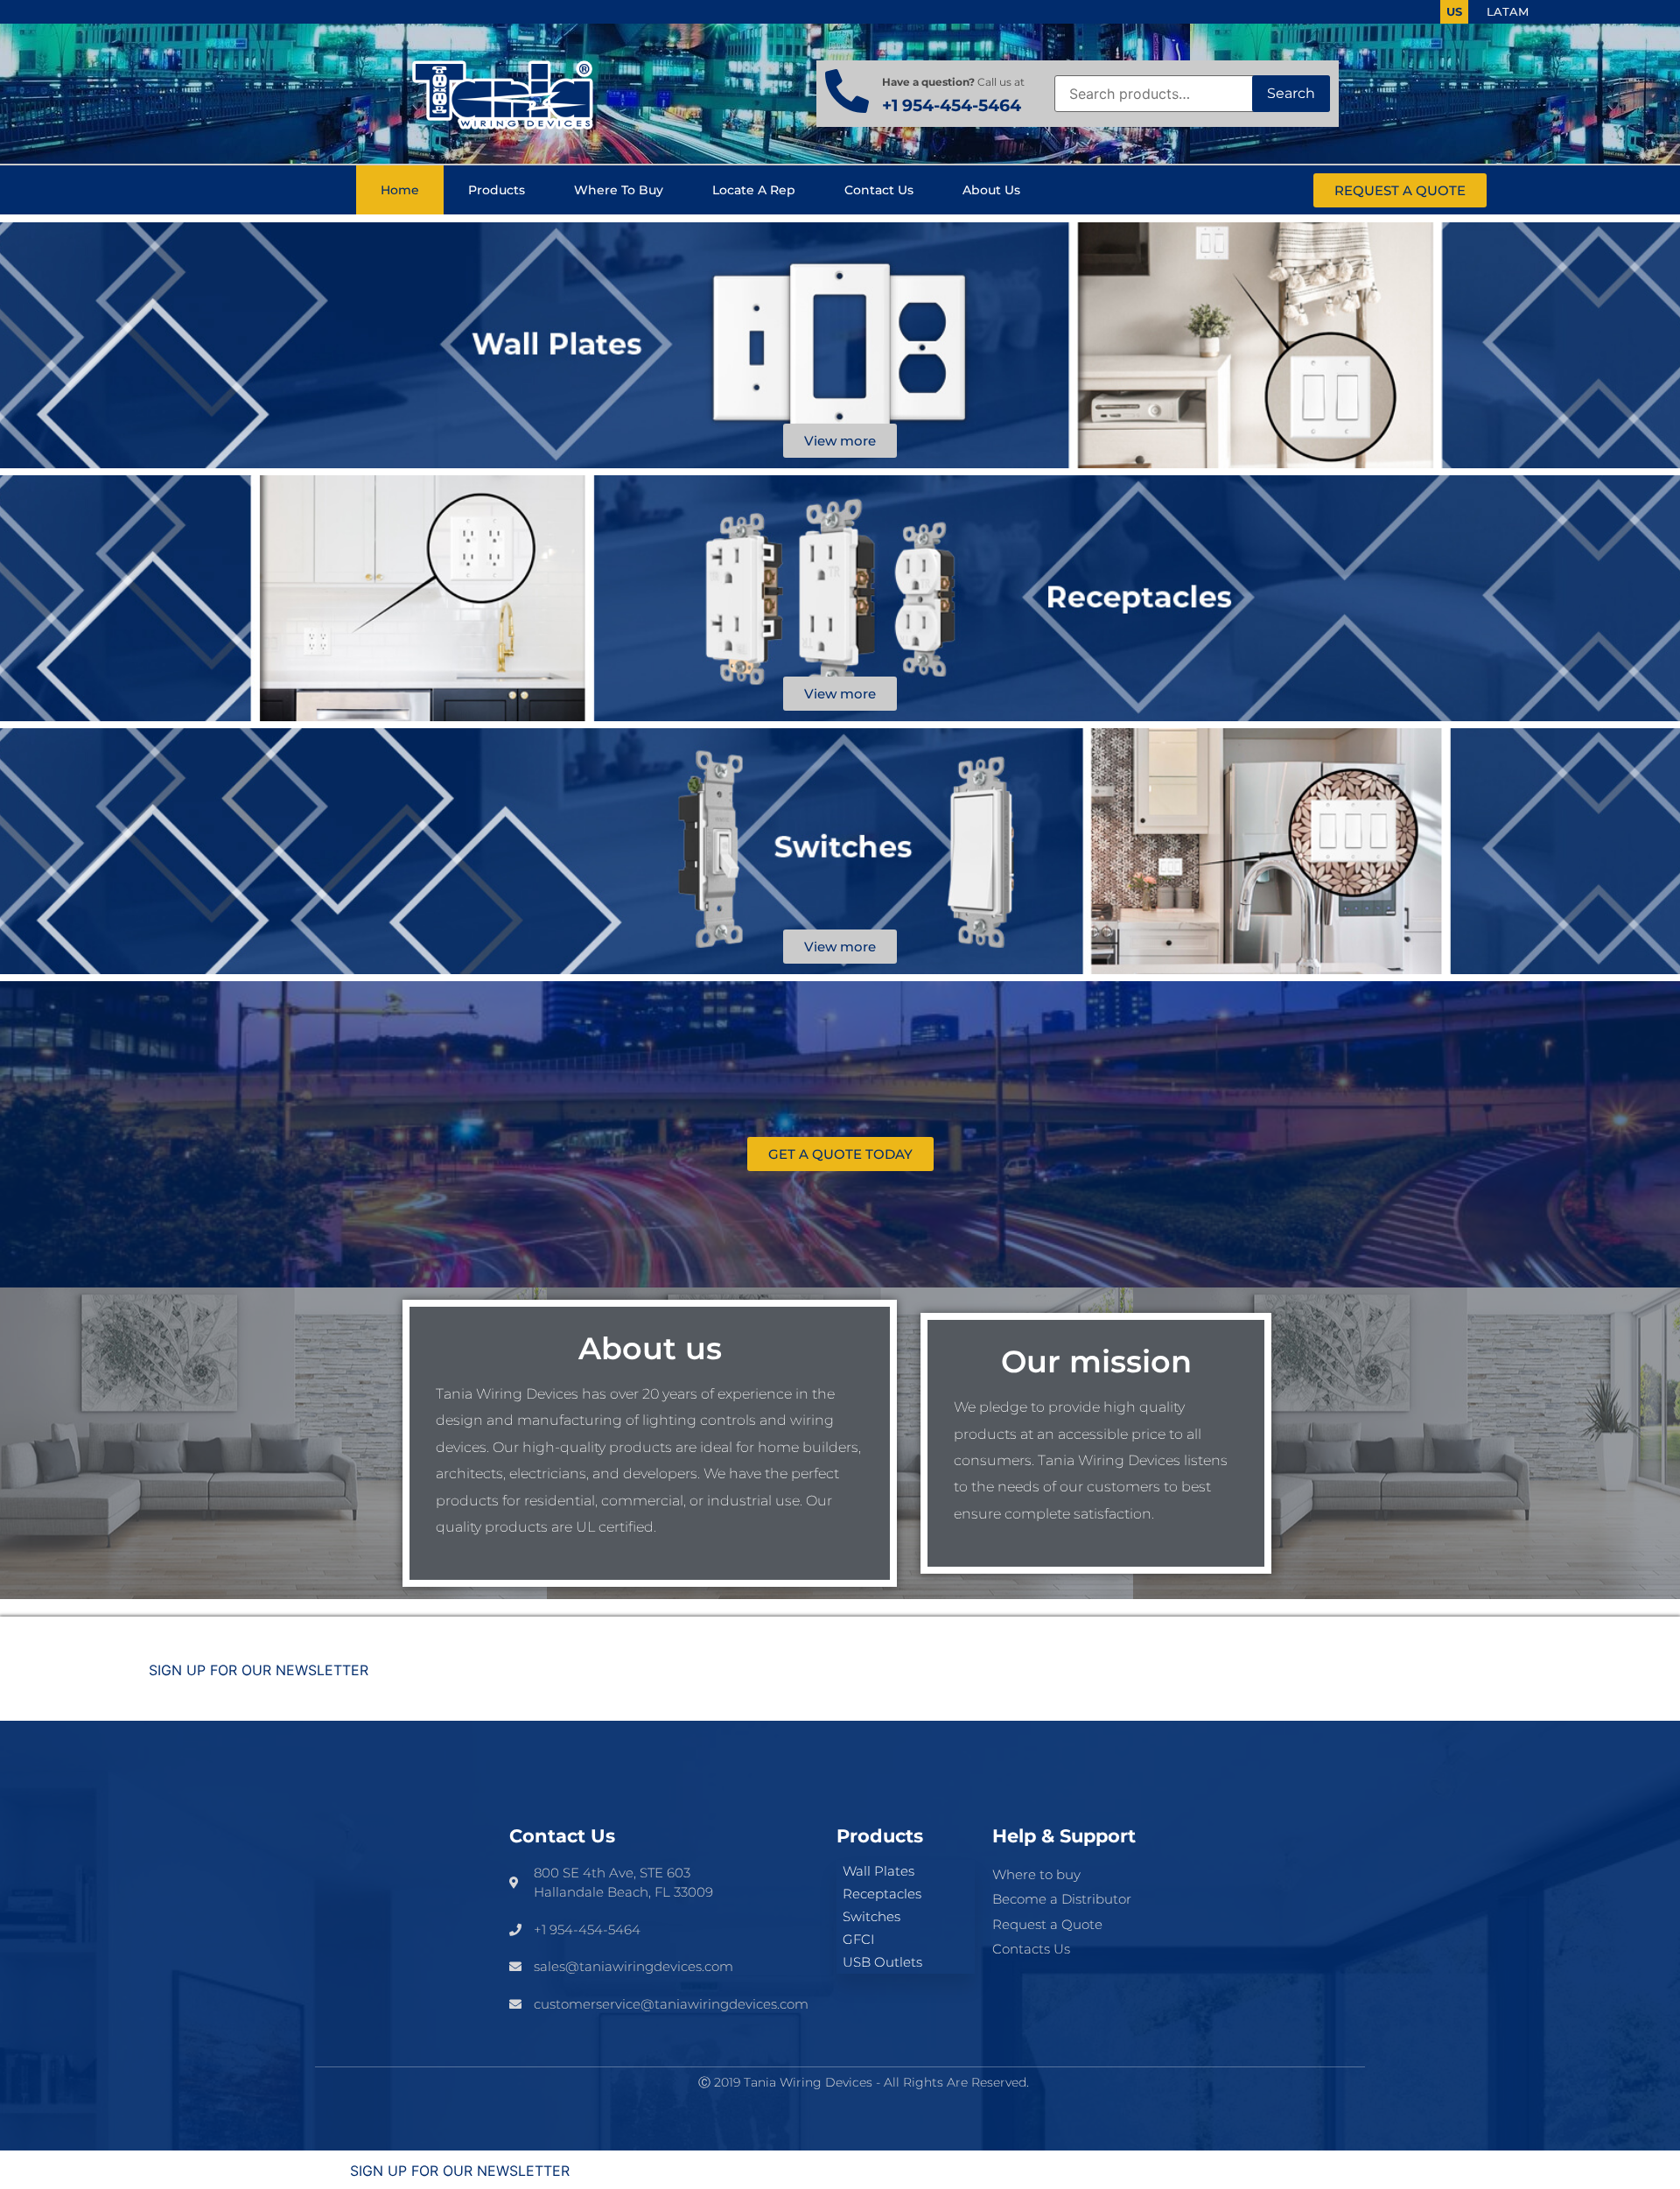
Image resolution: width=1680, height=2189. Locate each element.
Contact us (879, 190)
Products (497, 190)
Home (400, 190)
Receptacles (882, 1894)
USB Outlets (882, 1962)
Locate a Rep (754, 190)
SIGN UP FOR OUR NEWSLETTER (259, 1670)
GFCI (858, 1939)
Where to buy (619, 190)
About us (991, 190)
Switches (871, 1916)
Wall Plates (878, 1871)
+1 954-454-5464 (952, 105)
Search (1291, 93)
